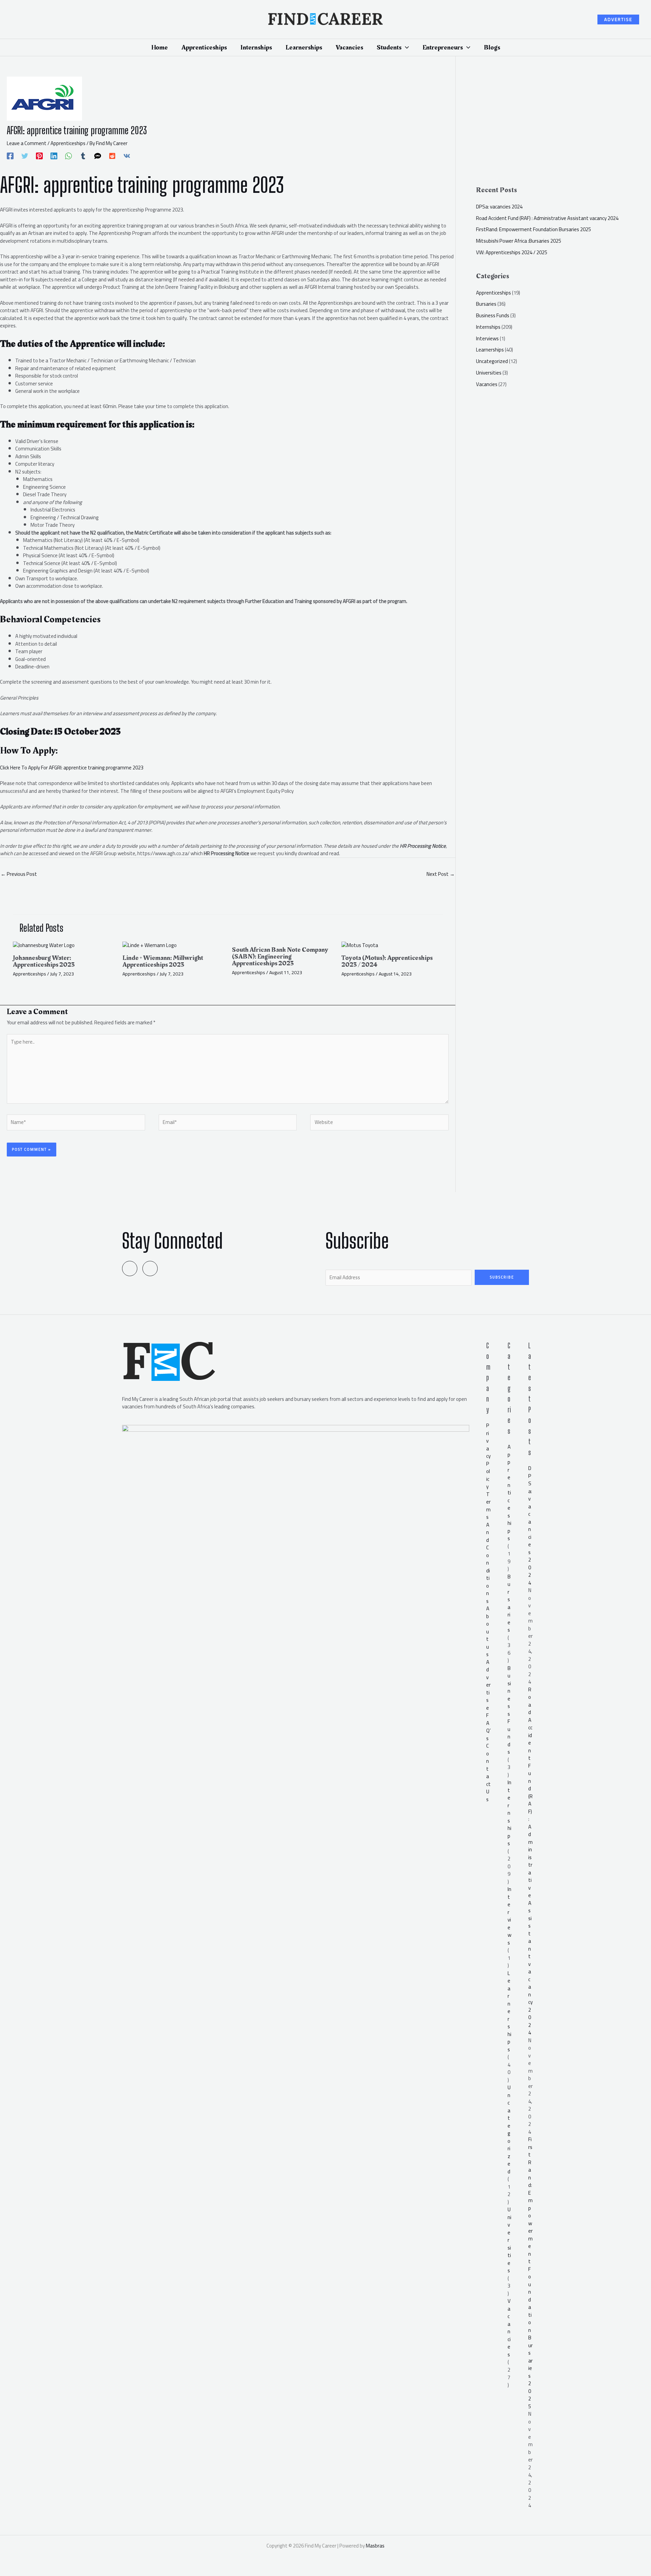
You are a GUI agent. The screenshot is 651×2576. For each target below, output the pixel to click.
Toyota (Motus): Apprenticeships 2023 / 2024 (387, 961)
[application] (405, 47)
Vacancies (487, 384)
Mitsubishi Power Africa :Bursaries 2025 (519, 241)
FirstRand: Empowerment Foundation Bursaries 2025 (534, 229)
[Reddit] (112, 155)
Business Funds (493, 315)
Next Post (441, 874)
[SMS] (98, 155)
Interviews (487, 338)
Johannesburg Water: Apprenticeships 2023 (44, 961)
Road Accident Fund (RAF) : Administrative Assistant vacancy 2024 (547, 218)
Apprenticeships (68, 143)
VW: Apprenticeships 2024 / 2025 (512, 252)
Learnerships (490, 350)
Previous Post (19, 874)
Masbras (375, 2546)
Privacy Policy (488, 1456)
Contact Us (488, 1773)
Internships (488, 327)
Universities (489, 373)
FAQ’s (488, 1727)
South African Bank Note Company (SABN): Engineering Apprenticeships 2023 (280, 957)
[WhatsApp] (68, 155)
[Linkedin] (54, 155)
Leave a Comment (27, 143)
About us (488, 1631)
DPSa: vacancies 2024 (499, 207)
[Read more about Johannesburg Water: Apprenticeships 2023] (44, 945)
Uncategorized (492, 361)
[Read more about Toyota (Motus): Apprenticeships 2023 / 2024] (360, 945)
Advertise (488, 1685)
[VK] (127, 155)
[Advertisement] (563, 124)
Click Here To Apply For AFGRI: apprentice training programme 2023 (72, 768)
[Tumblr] (83, 155)
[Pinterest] (39, 155)
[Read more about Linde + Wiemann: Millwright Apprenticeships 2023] (150, 945)
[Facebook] (10, 155)
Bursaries (486, 304)
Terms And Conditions (488, 1548)
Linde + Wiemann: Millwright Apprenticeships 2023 (163, 961)
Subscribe (502, 1277)
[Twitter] (25, 155)
